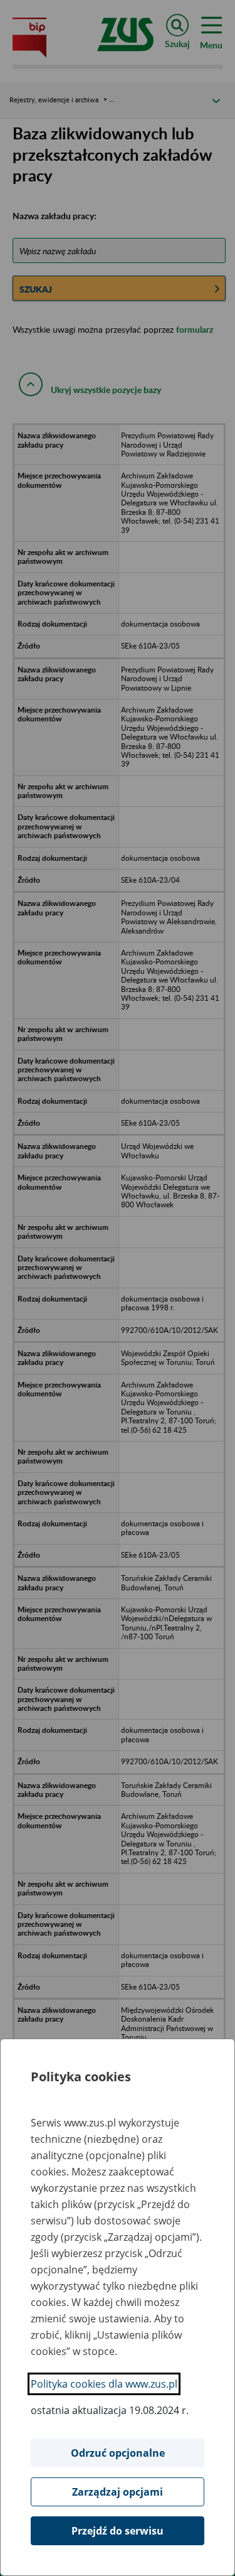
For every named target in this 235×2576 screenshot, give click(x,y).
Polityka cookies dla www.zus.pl (104, 2384)
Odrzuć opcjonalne (118, 2453)
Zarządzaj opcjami (118, 2492)
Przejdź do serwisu (118, 2531)
